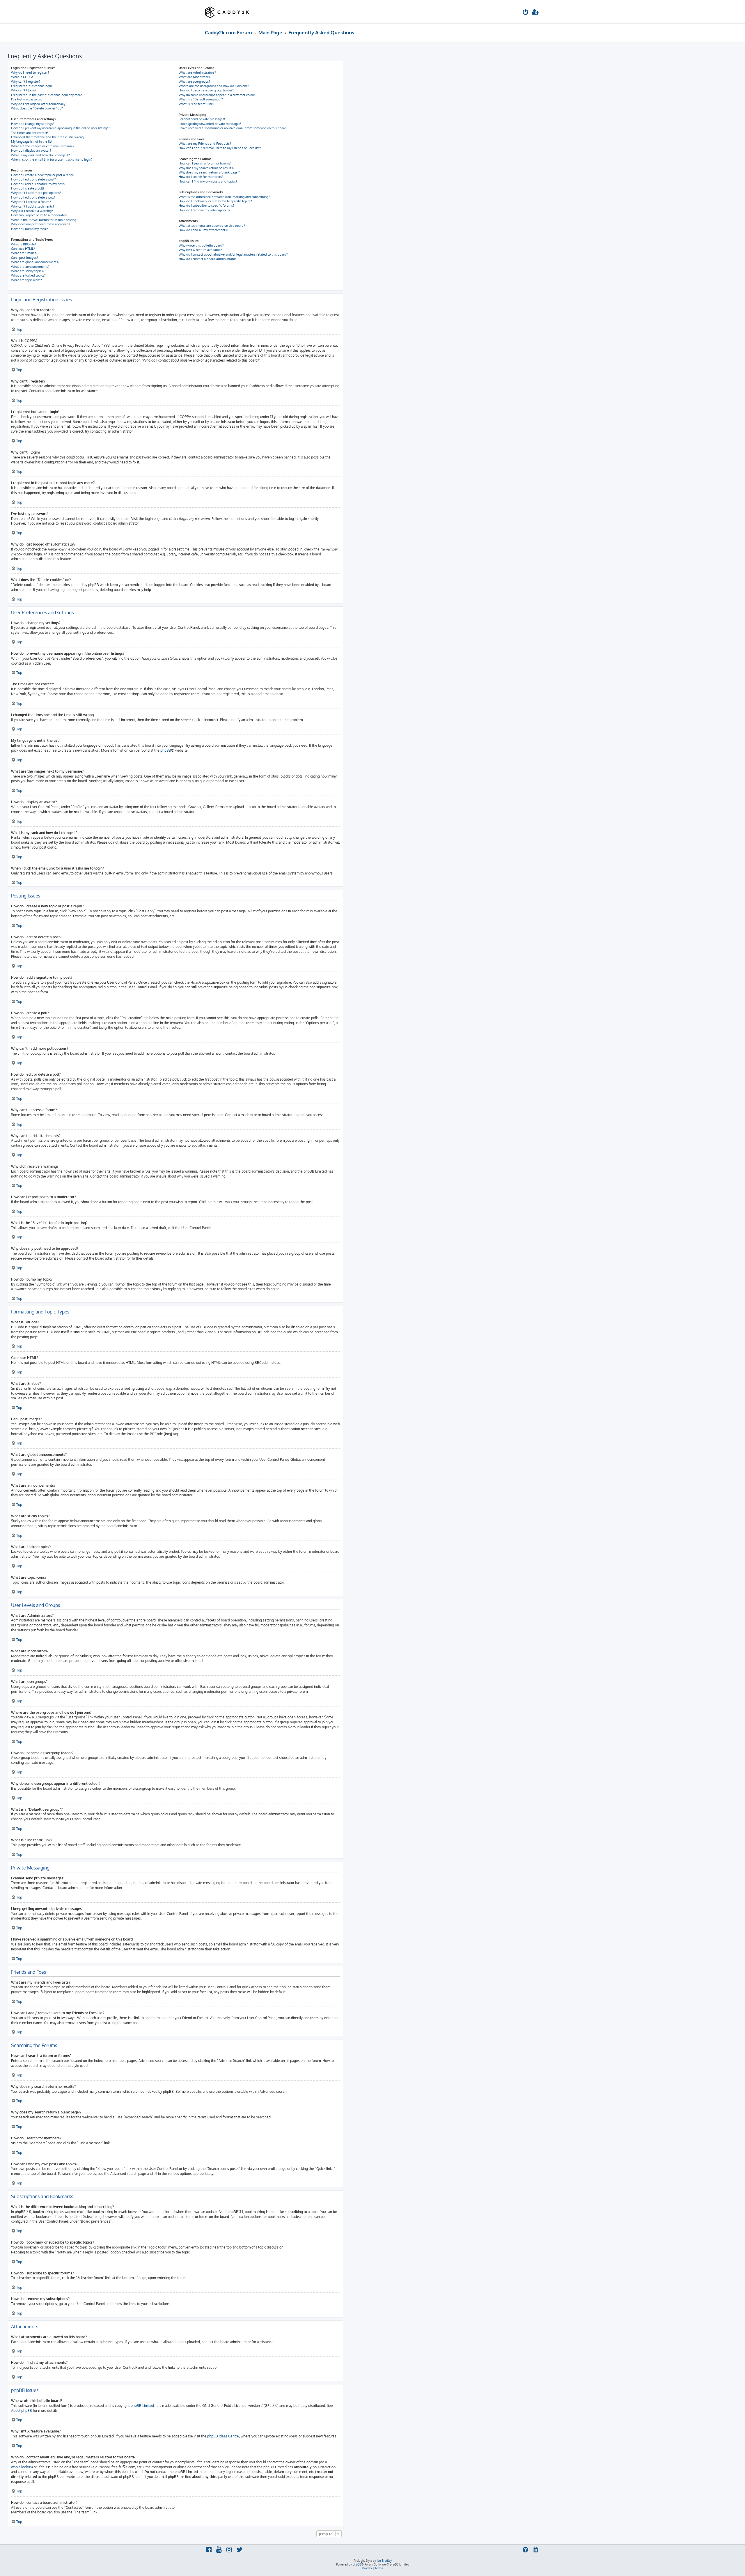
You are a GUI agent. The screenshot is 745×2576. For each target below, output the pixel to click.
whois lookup (21, 2467)
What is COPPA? (23, 77)
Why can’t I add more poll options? (36, 193)
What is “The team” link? (196, 104)
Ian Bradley (384, 2561)
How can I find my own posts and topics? (208, 181)
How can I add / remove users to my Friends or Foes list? (220, 148)
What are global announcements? (35, 262)
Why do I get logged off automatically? (39, 104)
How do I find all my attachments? (203, 230)
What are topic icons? (26, 280)
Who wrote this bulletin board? (201, 245)
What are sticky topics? (28, 271)
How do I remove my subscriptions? (204, 210)
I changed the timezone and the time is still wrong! (48, 137)
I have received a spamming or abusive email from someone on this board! (233, 128)
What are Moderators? (195, 77)
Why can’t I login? (24, 90)
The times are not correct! (30, 133)
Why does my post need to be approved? (41, 224)
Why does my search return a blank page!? (209, 172)
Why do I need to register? (30, 72)
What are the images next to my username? (43, 146)
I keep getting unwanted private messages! (210, 124)
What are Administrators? (197, 72)
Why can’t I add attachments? (33, 206)
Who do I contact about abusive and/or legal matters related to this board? (233, 254)
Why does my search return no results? (206, 168)
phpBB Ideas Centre (223, 2436)
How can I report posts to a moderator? (39, 215)
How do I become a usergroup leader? (206, 90)
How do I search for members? (201, 177)
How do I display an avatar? (31, 151)
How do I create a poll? (28, 188)
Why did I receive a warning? (32, 211)
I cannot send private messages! (202, 119)
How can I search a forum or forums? (205, 163)
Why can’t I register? (26, 82)
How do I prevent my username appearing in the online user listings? (60, 128)
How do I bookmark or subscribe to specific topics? (215, 201)
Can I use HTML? (23, 249)
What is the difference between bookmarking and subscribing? (224, 197)
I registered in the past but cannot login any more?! (48, 95)
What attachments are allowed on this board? (212, 226)
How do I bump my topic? (30, 229)
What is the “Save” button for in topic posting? (44, 220)
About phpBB (22, 2411)
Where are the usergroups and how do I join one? (214, 86)
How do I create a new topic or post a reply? (43, 175)
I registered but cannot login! (32, 86)
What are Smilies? (24, 253)
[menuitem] (526, 13)
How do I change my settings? (33, 124)
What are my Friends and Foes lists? (205, 144)
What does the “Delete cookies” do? (37, 108)
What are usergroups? (194, 82)
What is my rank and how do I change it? (40, 155)
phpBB (166, 750)
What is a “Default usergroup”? (201, 99)
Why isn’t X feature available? (200, 250)
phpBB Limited (142, 2406)
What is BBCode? (24, 244)
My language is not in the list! (32, 141)
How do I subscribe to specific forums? (206, 206)
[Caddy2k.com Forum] (227, 12)
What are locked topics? (28, 275)
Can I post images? (25, 258)
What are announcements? (30, 267)
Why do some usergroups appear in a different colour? (218, 95)
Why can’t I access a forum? (31, 202)
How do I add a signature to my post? (38, 184)
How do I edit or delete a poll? (33, 197)
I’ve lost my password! (27, 99)
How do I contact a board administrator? (208, 259)
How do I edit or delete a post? (33, 179)
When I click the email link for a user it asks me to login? (52, 160)
